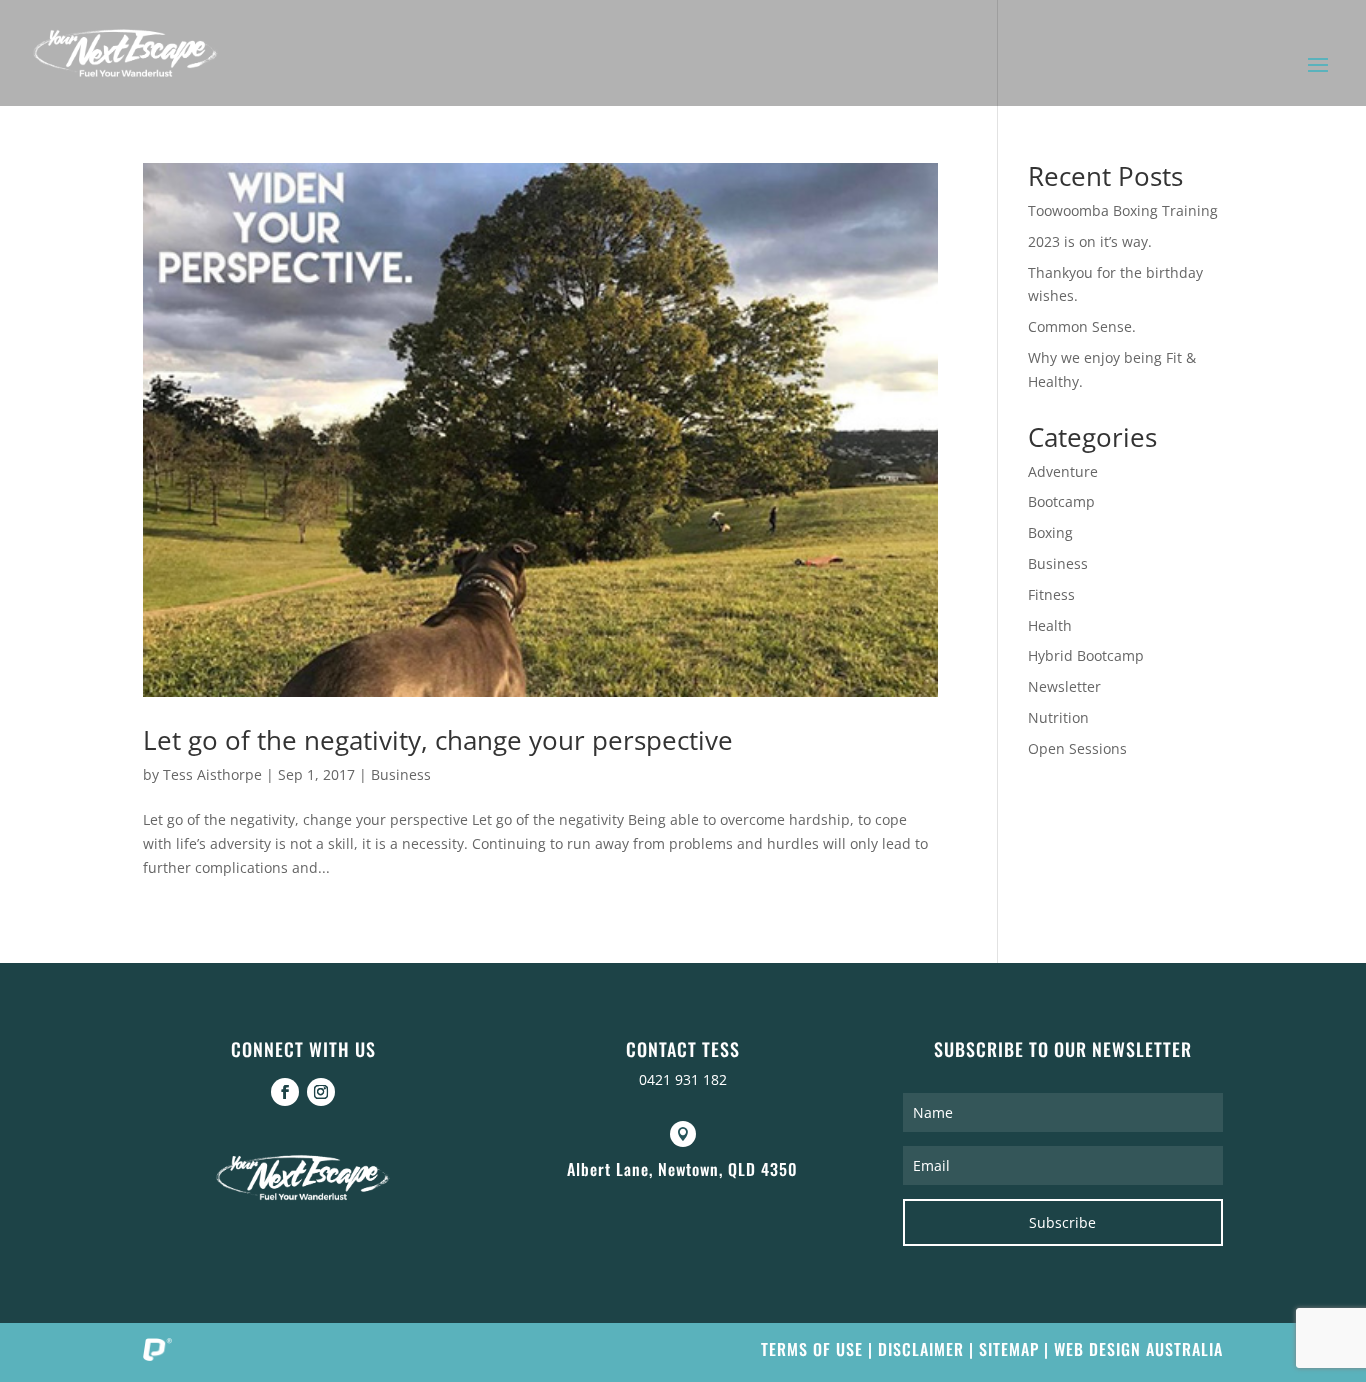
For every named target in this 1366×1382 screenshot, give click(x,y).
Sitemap (1009, 1349)
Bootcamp (1061, 501)
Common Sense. (1082, 326)
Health (1050, 625)
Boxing (1050, 532)
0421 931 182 (683, 1079)
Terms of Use (812, 1349)
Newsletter (1064, 686)
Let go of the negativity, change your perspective (438, 740)
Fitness (1051, 594)
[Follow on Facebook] (285, 1092)
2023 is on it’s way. (1090, 241)
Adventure (1063, 471)
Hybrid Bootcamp (1086, 655)
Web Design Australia (1138, 1349)
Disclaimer (921, 1349)
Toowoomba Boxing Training (1123, 210)
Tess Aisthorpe (212, 774)
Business (401, 774)
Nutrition (1058, 717)
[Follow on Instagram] (321, 1092)
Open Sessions (1077, 748)
